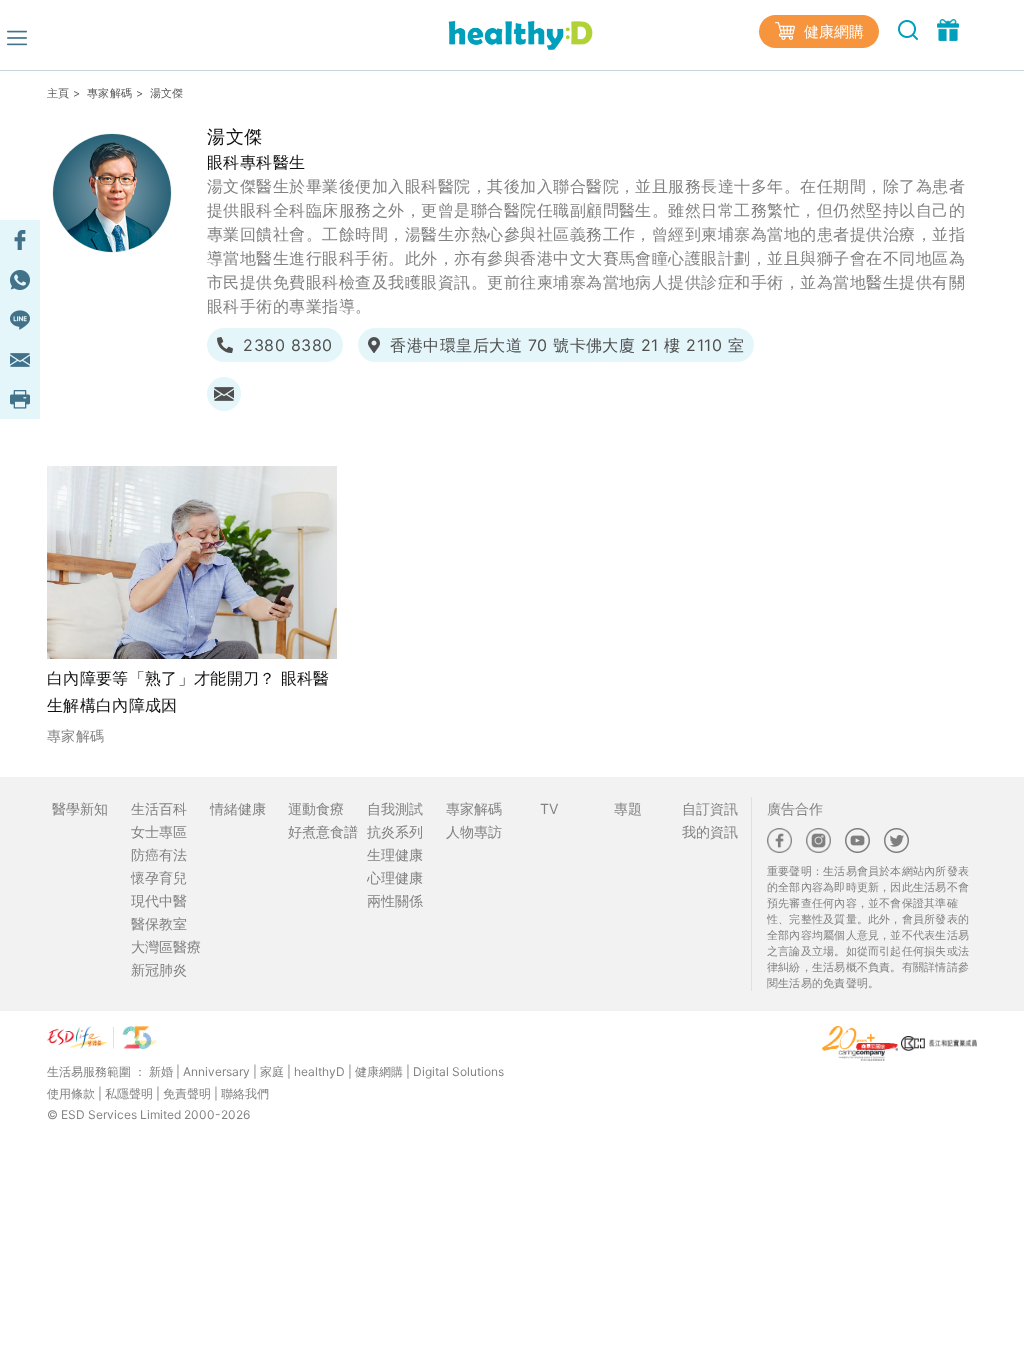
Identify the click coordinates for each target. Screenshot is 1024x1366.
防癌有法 (159, 854)
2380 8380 (287, 345)
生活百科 (159, 808)
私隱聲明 (129, 1093)
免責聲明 (187, 1093)
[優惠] (948, 29)
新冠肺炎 (159, 969)
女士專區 (159, 831)
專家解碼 (109, 93)
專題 (628, 808)
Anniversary (216, 1071)
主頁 (58, 93)
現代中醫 (159, 900)
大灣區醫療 (166, 946)
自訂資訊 (710, 808)
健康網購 (832, 31)
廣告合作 (795, 808)
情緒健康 (238, 808)
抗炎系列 (395, 831)
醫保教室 (159, 923)
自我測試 (395, 808)
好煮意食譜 (323, 831)
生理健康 (395, 854)
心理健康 (395, 877)
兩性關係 (395, 900)
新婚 (161, 1071)
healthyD (319, 1071)
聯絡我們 (245, 1093)
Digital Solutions (458, 1071)
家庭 (272, 1071)
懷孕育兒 (159, 877)
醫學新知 (80, 808)
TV (549, 808)
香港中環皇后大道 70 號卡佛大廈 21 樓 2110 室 (567, 345)
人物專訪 (474, 831)
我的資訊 (710, 831)
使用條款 (71, 1093)
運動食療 (316, 808)
